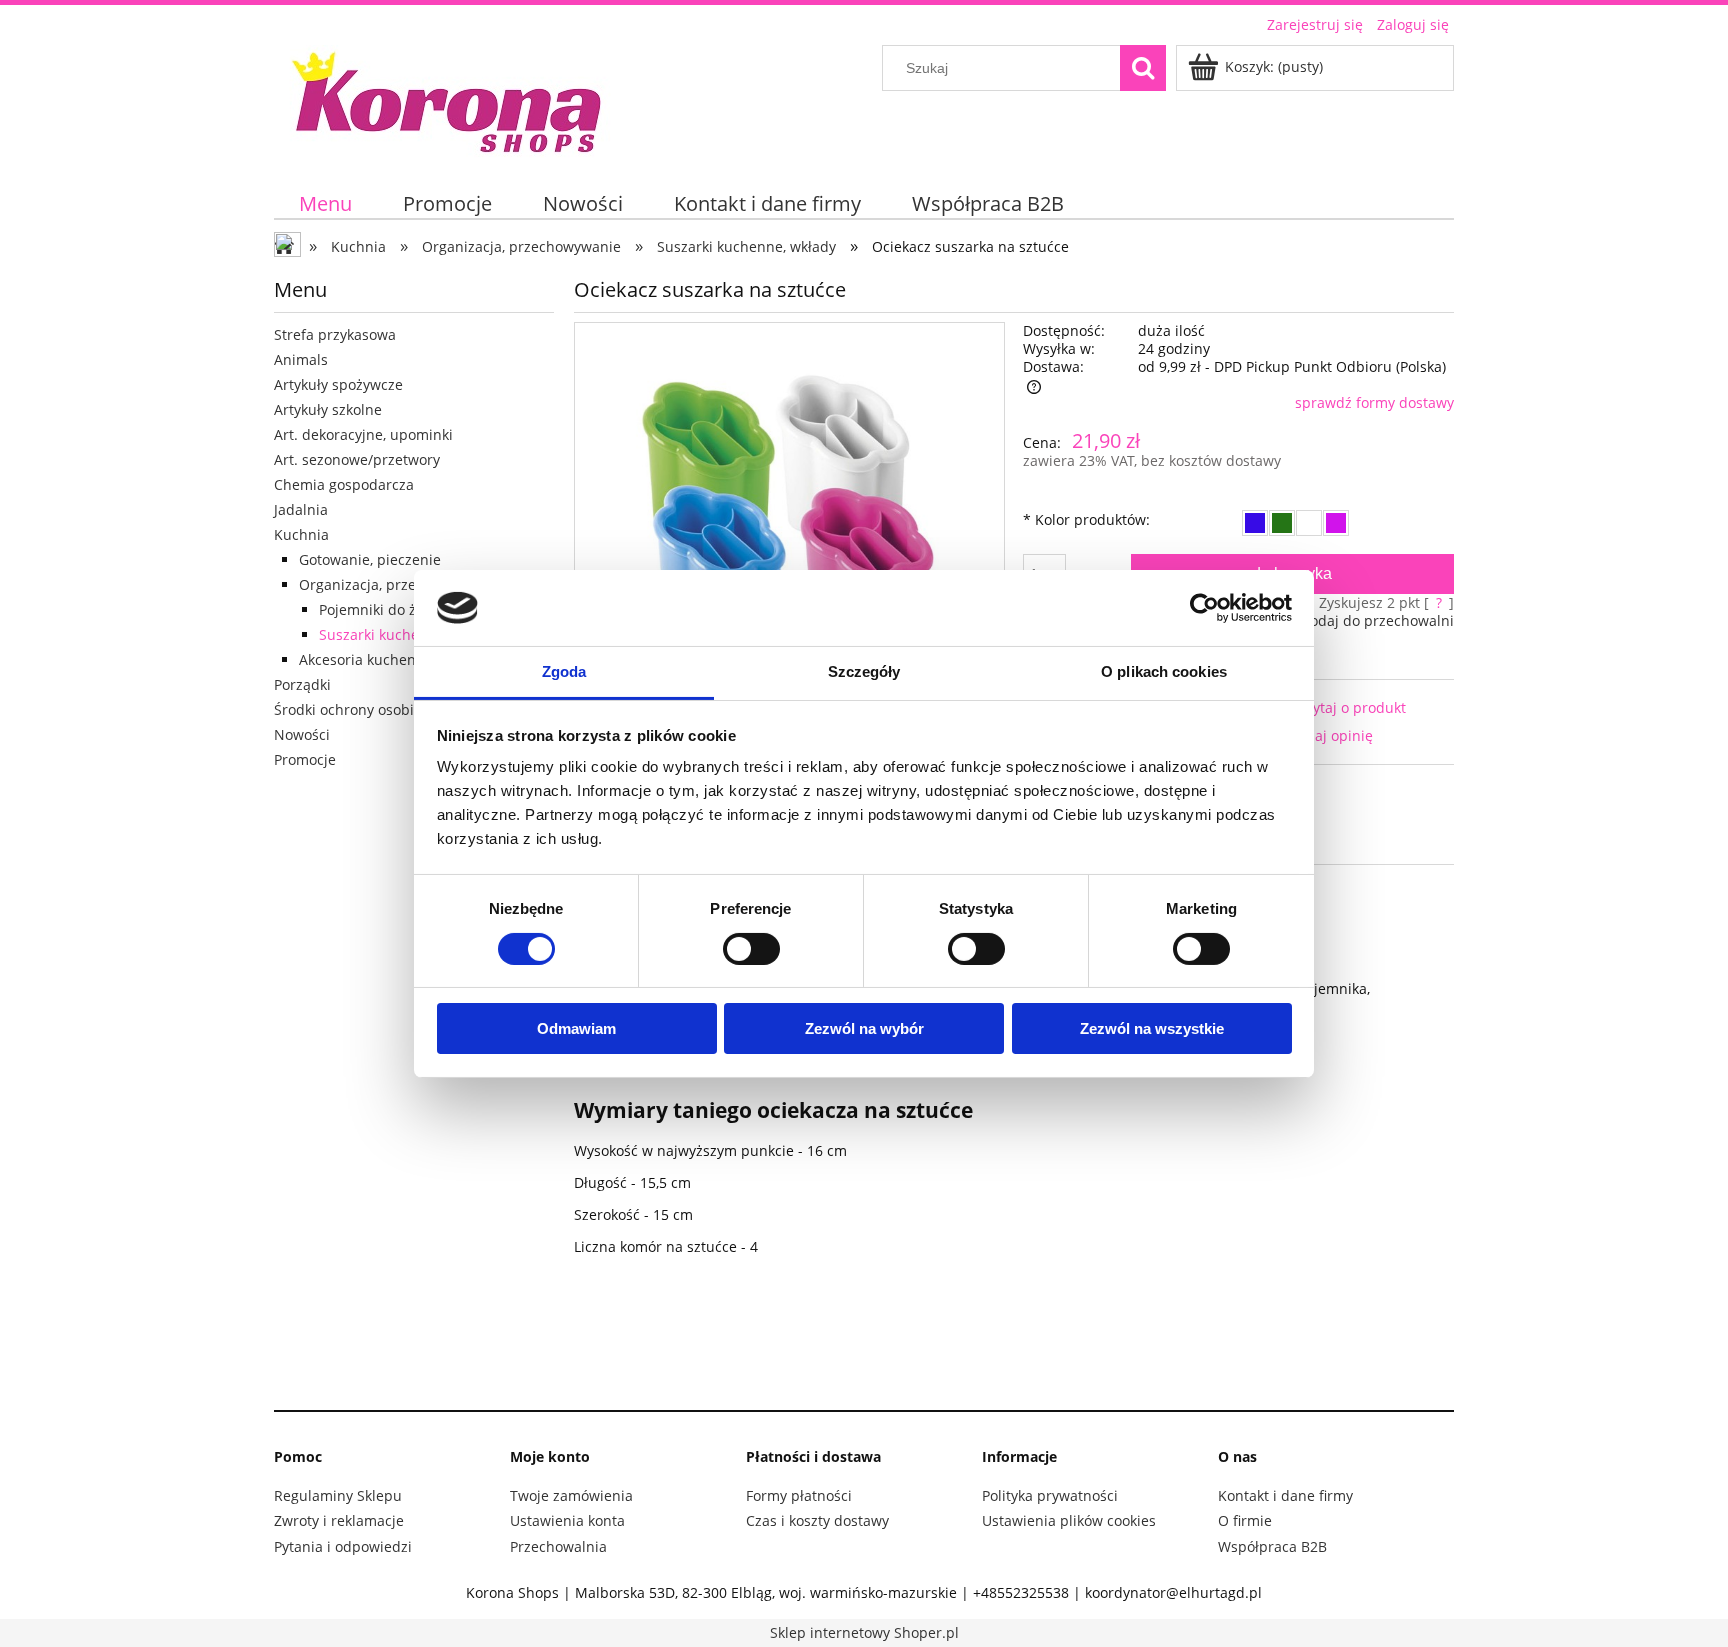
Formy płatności (799, 1495)
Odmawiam (576, 1028)
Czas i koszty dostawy (817, 1520)
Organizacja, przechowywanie (398, 584)
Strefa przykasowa (335, 334)
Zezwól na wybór (864, 1028)
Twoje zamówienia (571, 1495)
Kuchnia (301, 534)
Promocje (305, 759)
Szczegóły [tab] (864, 671)
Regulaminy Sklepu (338, 1495)
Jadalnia (301, 509)
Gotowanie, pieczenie (370, 559)
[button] (1333, 707)
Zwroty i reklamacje (339, 1520)
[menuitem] (326, 203)
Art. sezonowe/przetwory (357, 459)
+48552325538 (1021, 1592)
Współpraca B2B (1272, 1546)
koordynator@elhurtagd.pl (1173, 1592)
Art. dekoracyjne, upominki (363, 434)
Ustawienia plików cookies (1069, 1520)
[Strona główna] (449, 99)
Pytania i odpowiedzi (343, 1546)
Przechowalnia (558, 1546)
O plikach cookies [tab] (1164, 671)
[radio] (1255, 523)
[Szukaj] (1143, 68)
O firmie (1245, 1520)
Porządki (302, 684)
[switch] (751, 949)
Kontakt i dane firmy (1285, 1495)
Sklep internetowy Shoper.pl (864, 1632)
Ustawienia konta (567, 1520)
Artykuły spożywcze (338, 384)
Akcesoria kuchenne (366, 659)
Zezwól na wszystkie (1152, 1028)
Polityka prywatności (1050, 1495)
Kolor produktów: (1086, 519)
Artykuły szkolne (328, 409)
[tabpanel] (1014, 1141)
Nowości (302, 734)
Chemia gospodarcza (344, 484)
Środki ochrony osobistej (356, 709)
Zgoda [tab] (564, 671)
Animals (301, 359)
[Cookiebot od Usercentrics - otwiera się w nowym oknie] (1204, 608)
